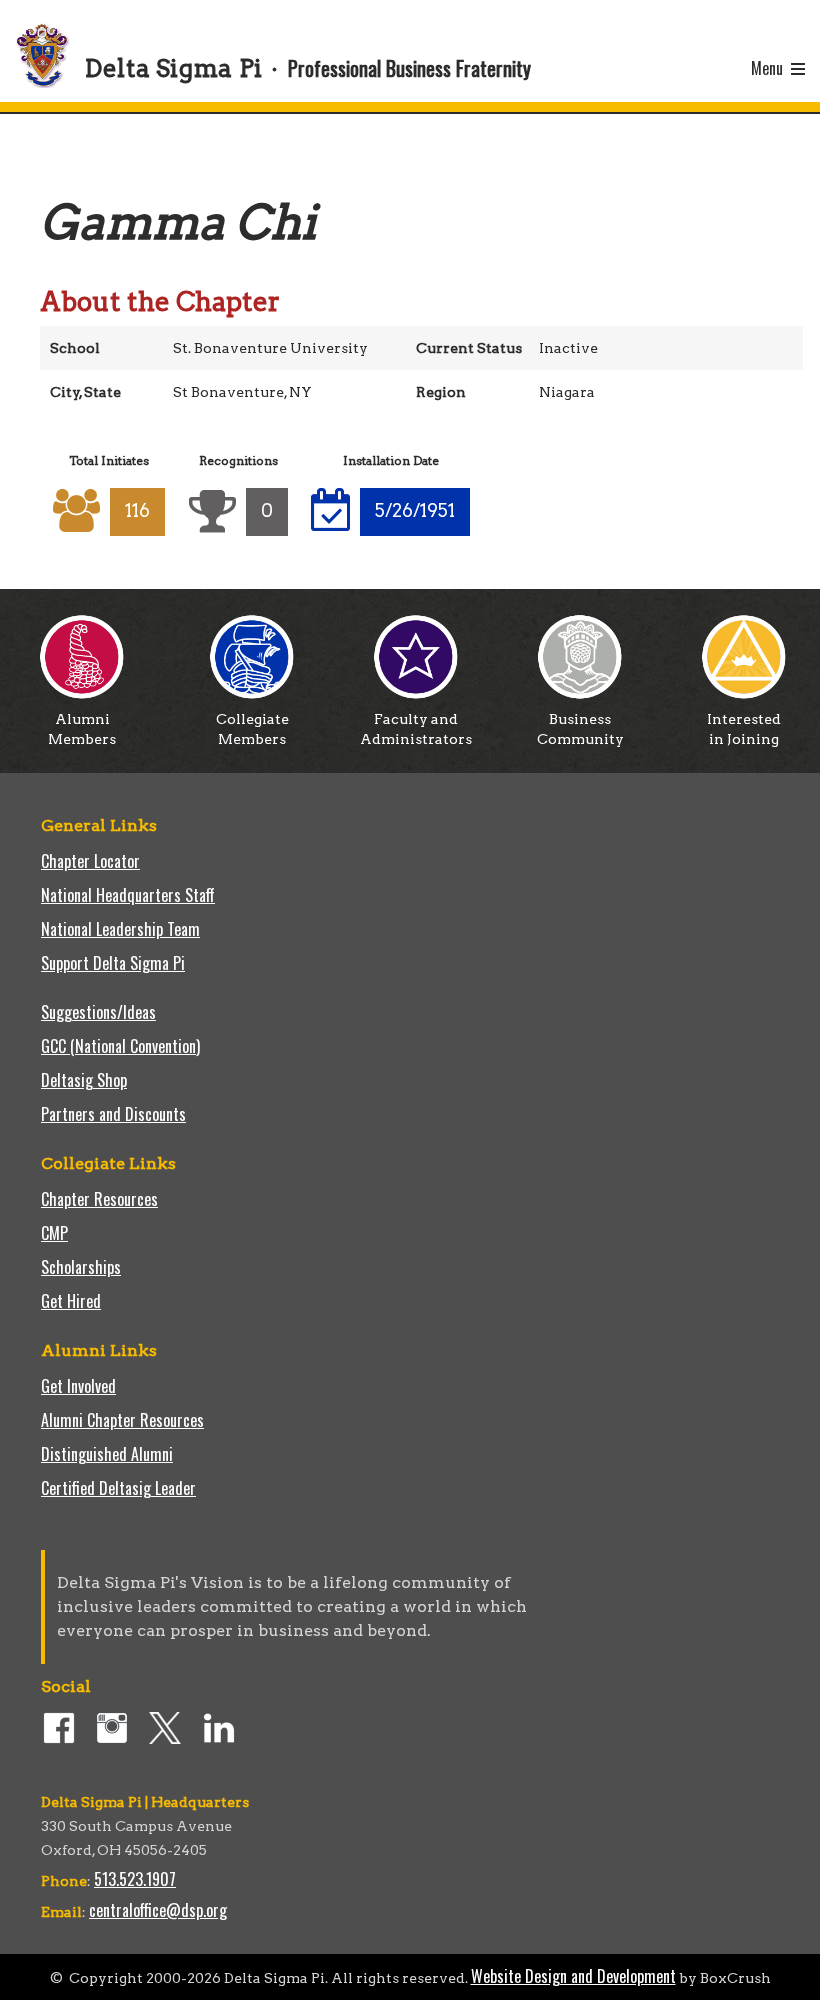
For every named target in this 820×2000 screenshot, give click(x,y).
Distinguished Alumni (107, 1454)
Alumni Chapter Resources (122, 1420)
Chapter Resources (99, 1199)
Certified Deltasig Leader (118, 1488)
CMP (54, 1233)
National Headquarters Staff (128, 895)
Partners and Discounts (113, 1114)
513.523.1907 (135, 1879)
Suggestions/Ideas (98, 1012)
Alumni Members (82, 729)
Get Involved (78, 1386)
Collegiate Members (252, 729)
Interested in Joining (744, 729)
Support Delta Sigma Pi (113, 963)
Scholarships (81, 1267)
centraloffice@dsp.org (158, 1910)
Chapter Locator (90, 861)
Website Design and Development (573, 1976)
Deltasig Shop (84, 1080)
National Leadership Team (120, 929)
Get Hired (71, 1301)
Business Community (580, 729)
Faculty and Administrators (416, 729)
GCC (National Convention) (120, 1046)
